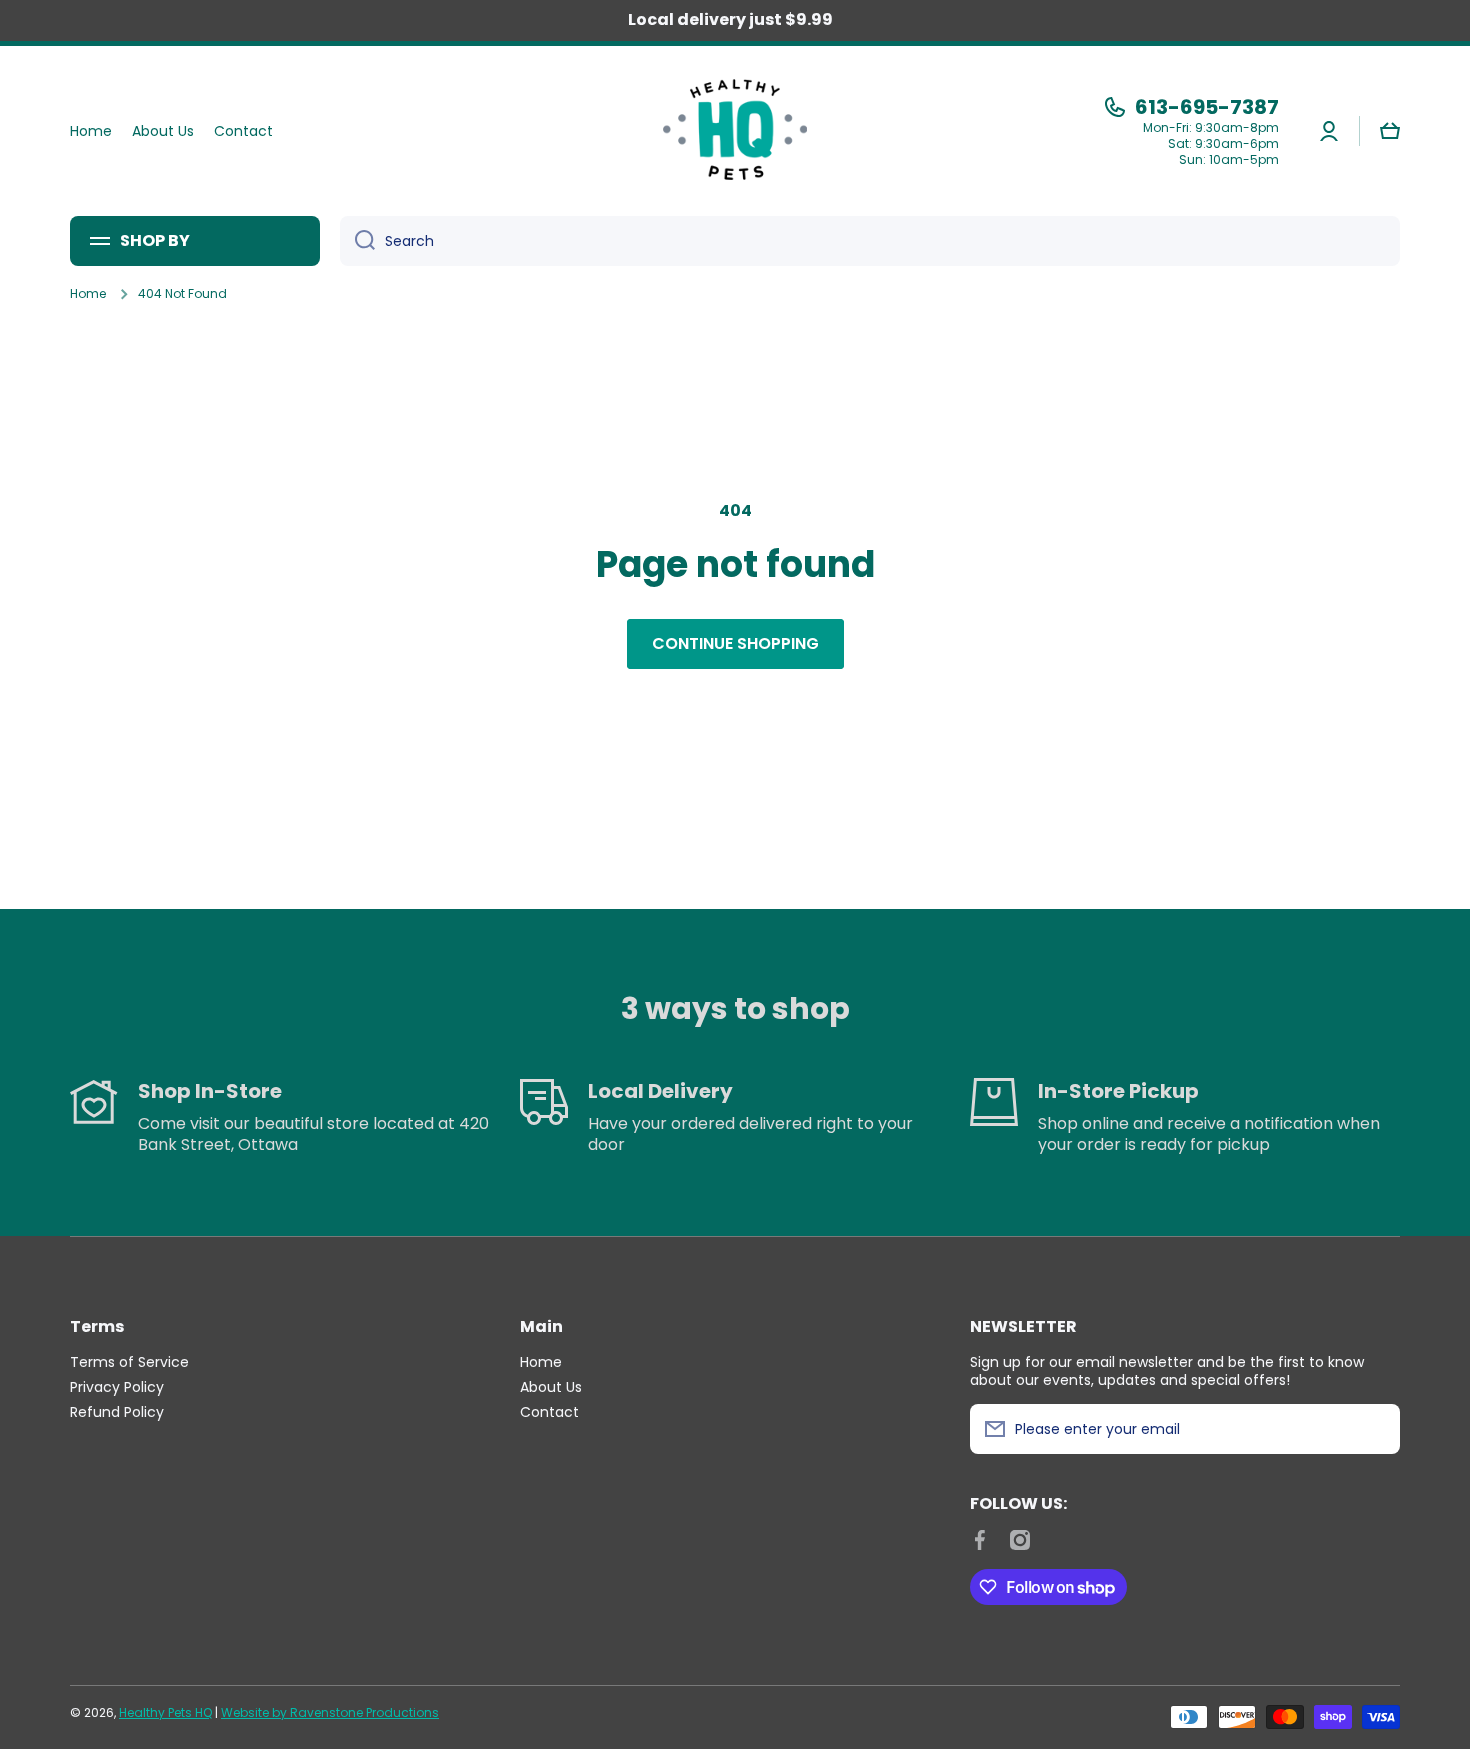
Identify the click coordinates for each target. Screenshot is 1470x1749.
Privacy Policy (117, 1386)
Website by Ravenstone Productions (330, 1712)
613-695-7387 (1207, 107)
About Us (551, 1386)
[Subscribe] (1375, 1429)
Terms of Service (129, 1361)
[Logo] (735, 131)
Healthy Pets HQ (165, 1712)
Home (88, 294)
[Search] (357, 241)
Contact (549, 1411)
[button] (1390, 131)
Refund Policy (117, 1411)
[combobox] (870, 241)
